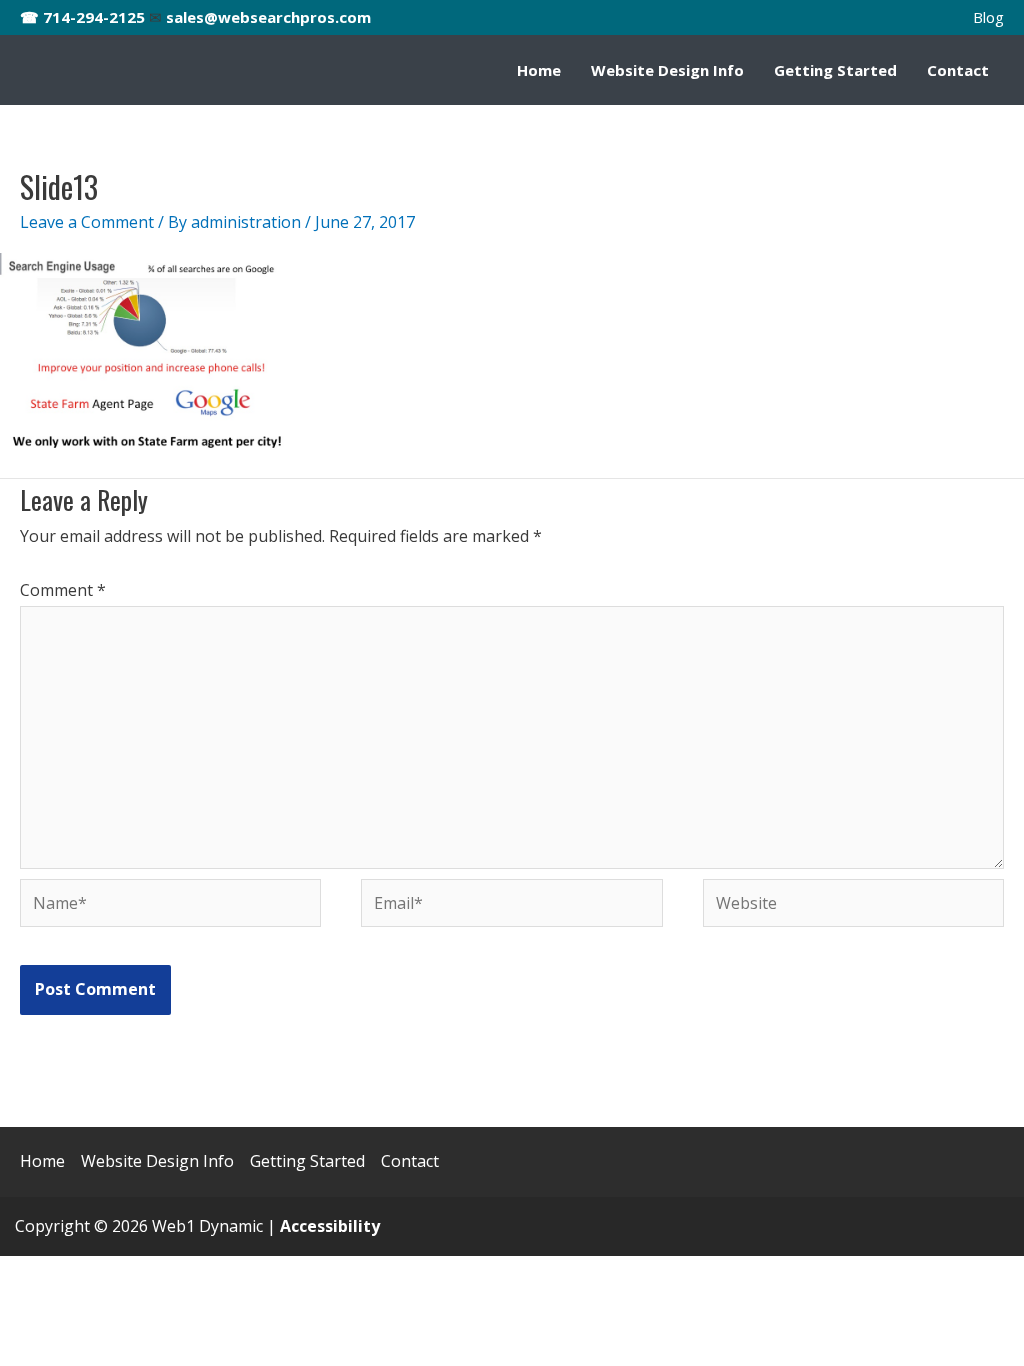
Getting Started (835, 70)
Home (539, 70)
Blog (988, 17)
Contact (958, 70)
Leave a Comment (87, 222)
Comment (63, 590)
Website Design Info (667, 70)
